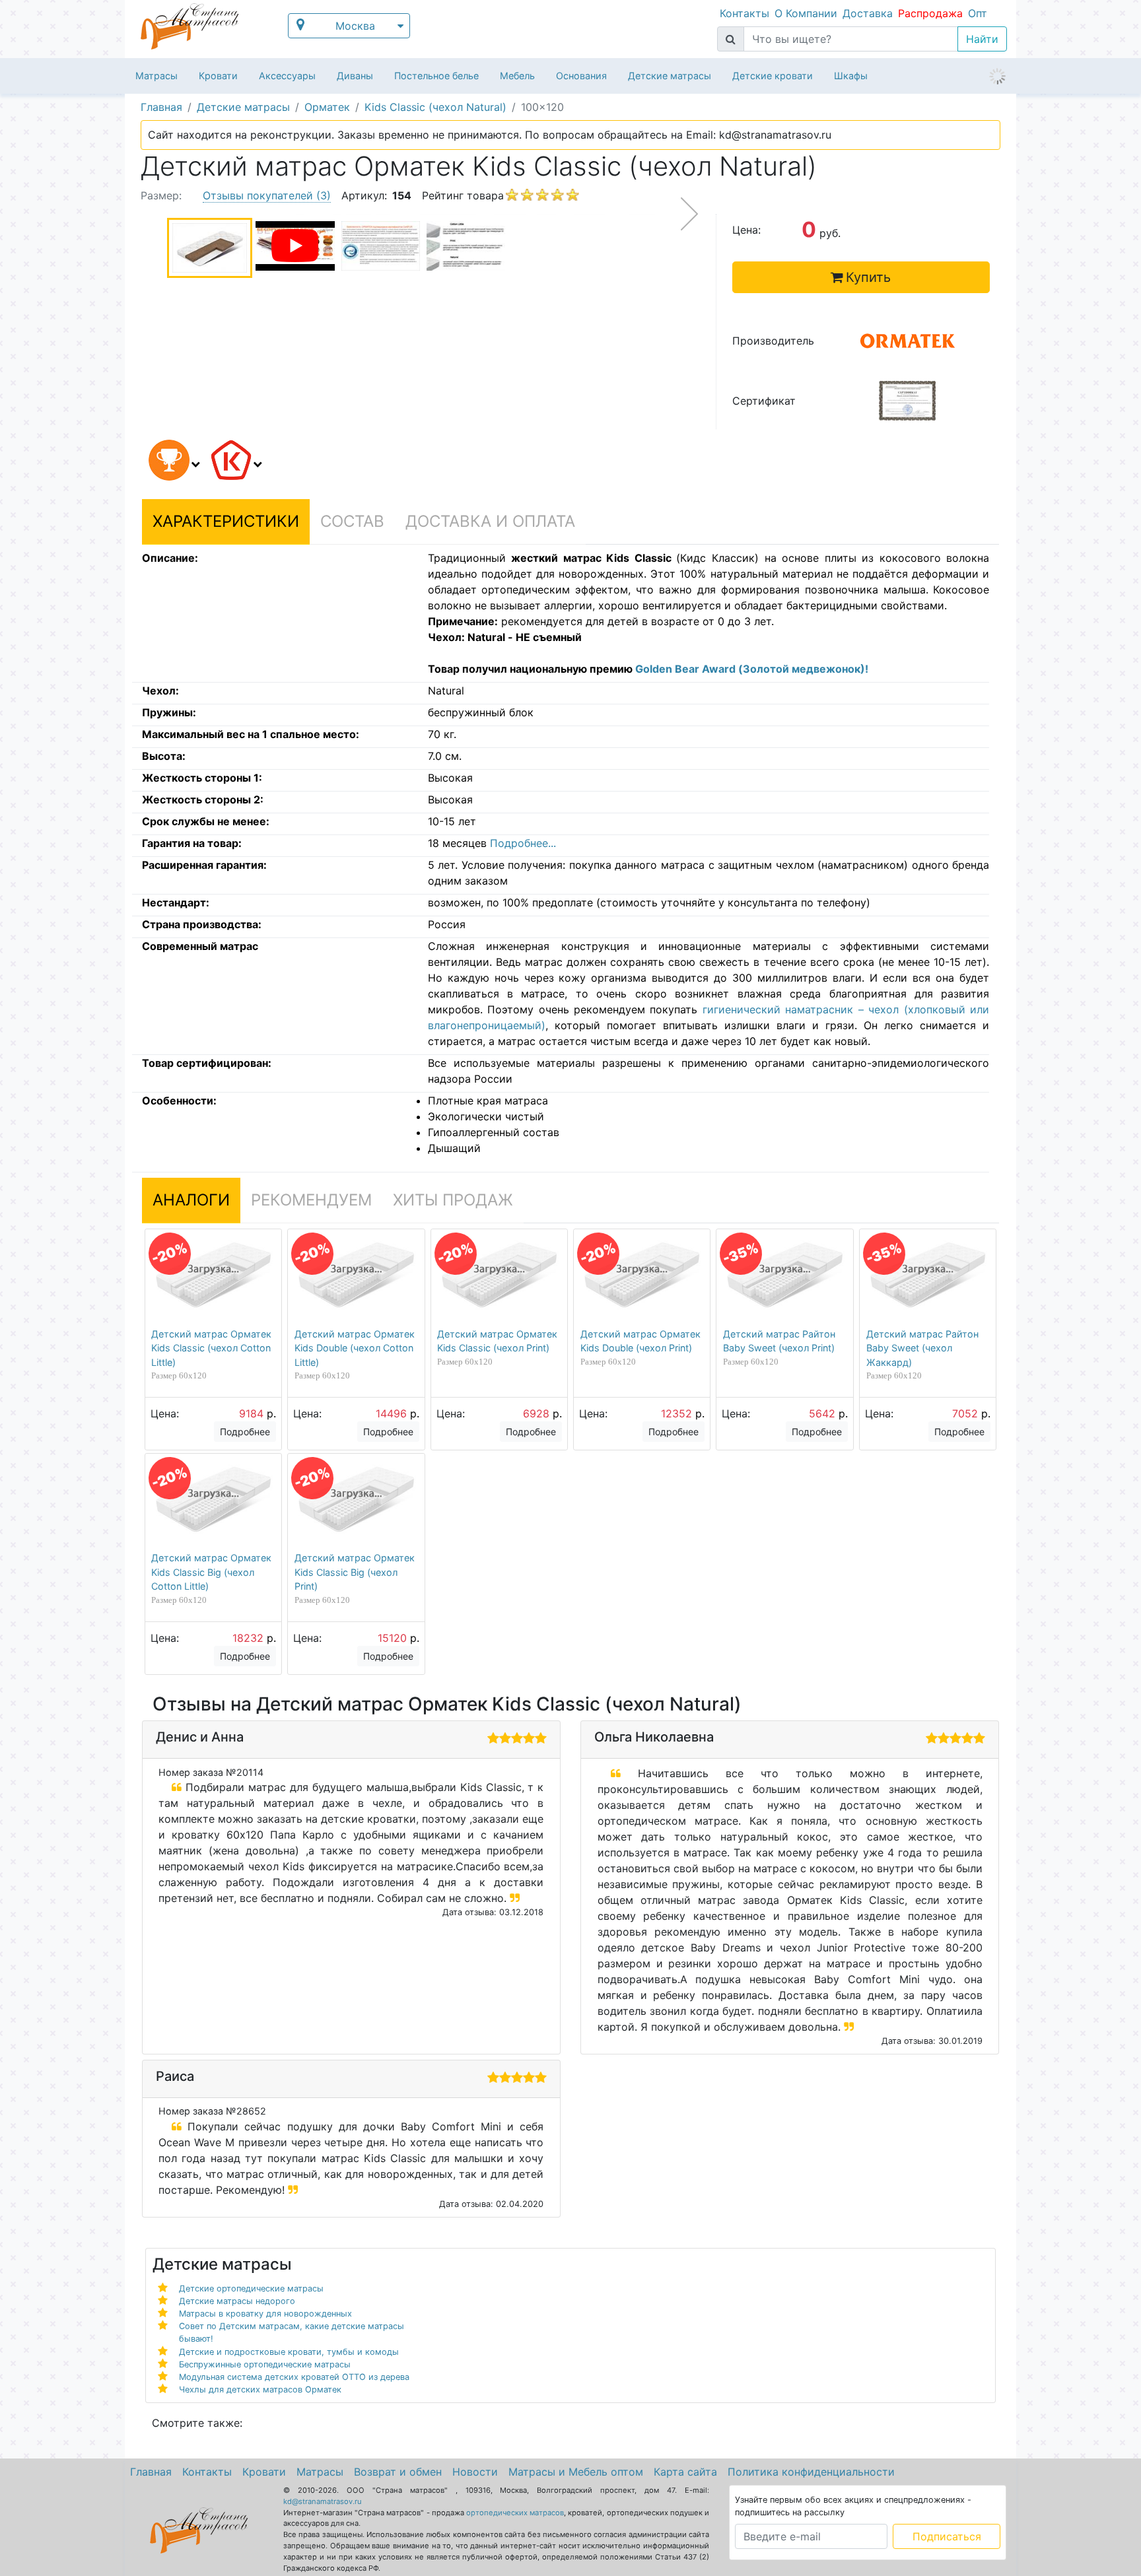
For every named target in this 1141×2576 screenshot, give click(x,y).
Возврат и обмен (398, 2472)
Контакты (744, 13)
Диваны (355, 76)
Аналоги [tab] (191, 1200)
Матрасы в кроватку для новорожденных (265, 2314)
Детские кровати (773, 76)
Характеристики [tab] (226, 521)
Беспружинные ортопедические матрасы (265, 2364)
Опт (978, 13)
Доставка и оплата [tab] (490, 521)
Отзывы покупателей (267, 195)
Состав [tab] (352, 521)
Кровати (218, 76)
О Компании (806, 13)
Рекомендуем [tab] (311, 1200)
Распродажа (930, 13)
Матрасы (156, 76)
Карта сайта (685, 2472)
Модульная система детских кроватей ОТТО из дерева (294, 2377)
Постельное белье (436, 76)
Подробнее (245, 1432)
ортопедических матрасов (515, 2513)
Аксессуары (287, 76)
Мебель (517, 76)
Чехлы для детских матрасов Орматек (260, 2390)
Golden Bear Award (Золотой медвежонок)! (752, 669)
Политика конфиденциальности (811, 2472)
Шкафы (851, 76)
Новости (475, 2472)
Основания (581, 76)
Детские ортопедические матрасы (251, 2288)
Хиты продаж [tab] (453, 1200)
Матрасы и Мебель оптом (576, 2472)
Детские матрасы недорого (237, 2301)
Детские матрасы (670, 76)
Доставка (868, 13)
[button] (172, 462)
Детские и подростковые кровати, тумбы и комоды (289, 2352)
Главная (151, 2472)
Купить (868, 277)
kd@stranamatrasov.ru (323, 2501)
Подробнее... (523, 843)
